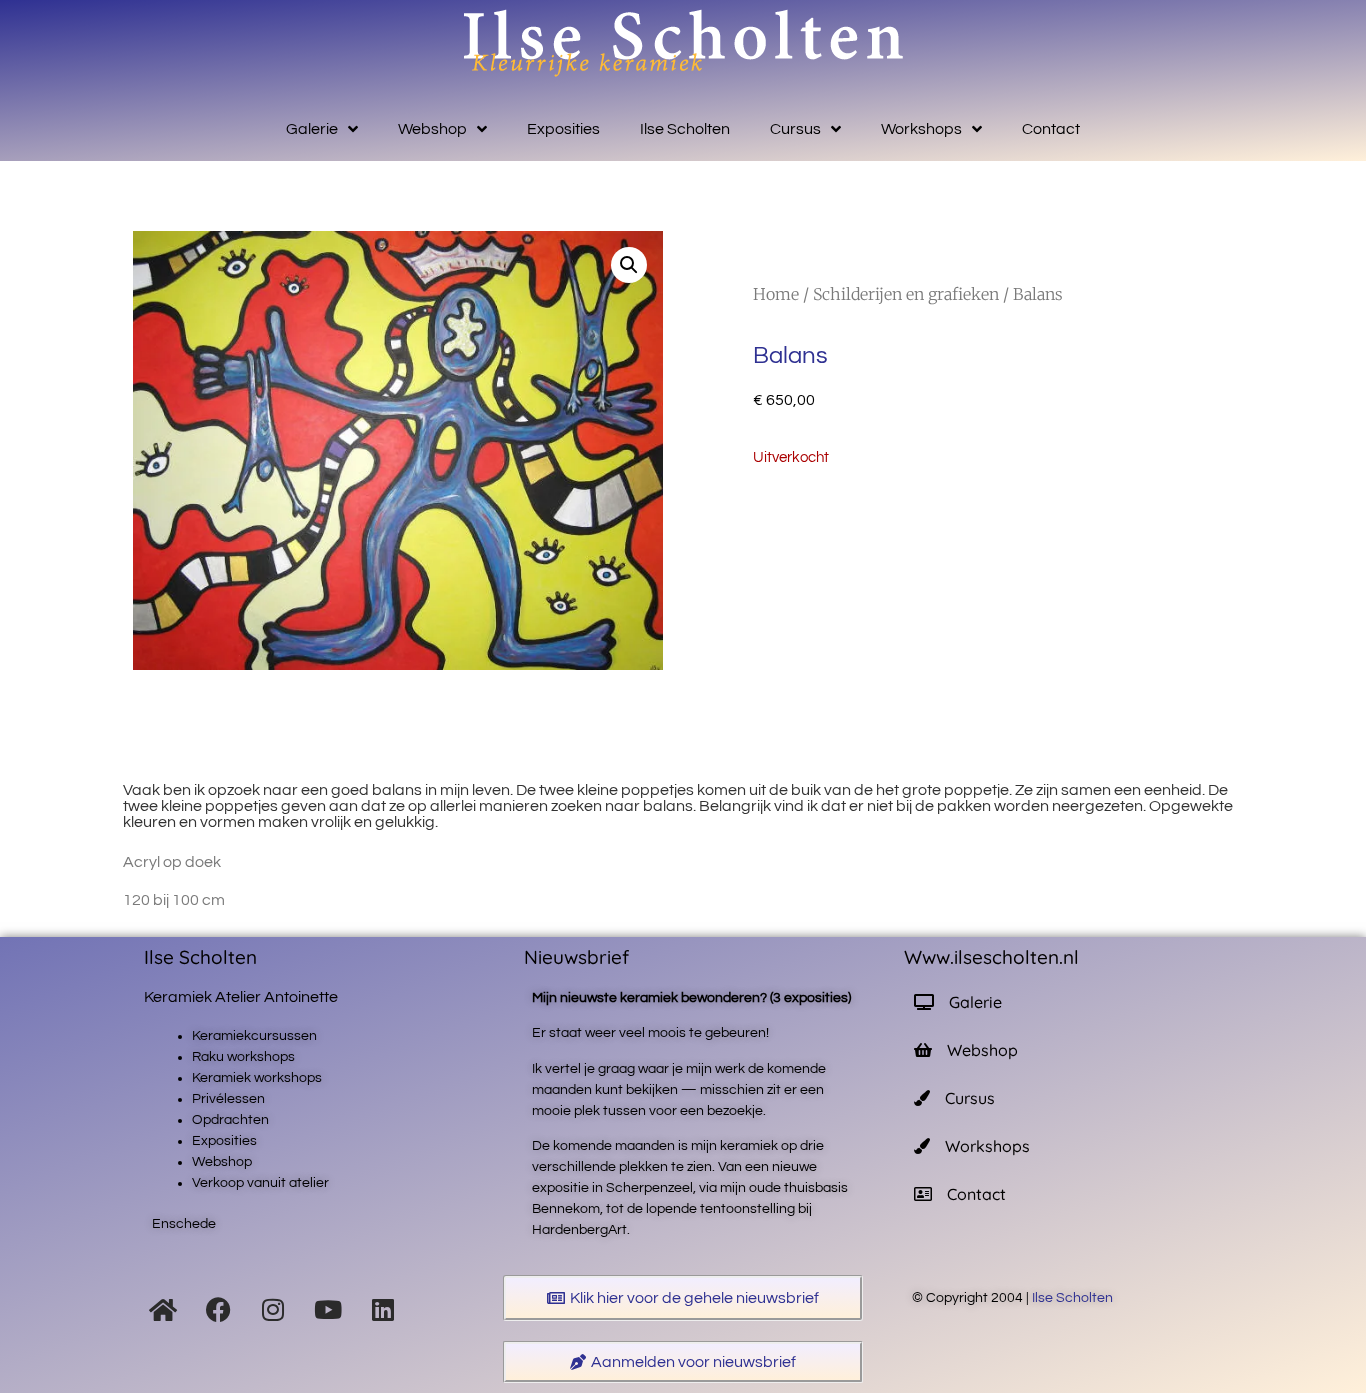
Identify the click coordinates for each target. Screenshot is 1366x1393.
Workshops (921, 129)
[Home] (163, 1309)
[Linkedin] (383, 1309)
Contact (1051, 129)
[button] (629, 265)
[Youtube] (328, 1309)
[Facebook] (218, 1309)
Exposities (563, 129)
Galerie (312, 129)
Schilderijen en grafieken (906, 294)
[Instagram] (273, 1309)
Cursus (795, 129)
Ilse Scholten (685, 129)
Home (776, 294)
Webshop (432, 129)
